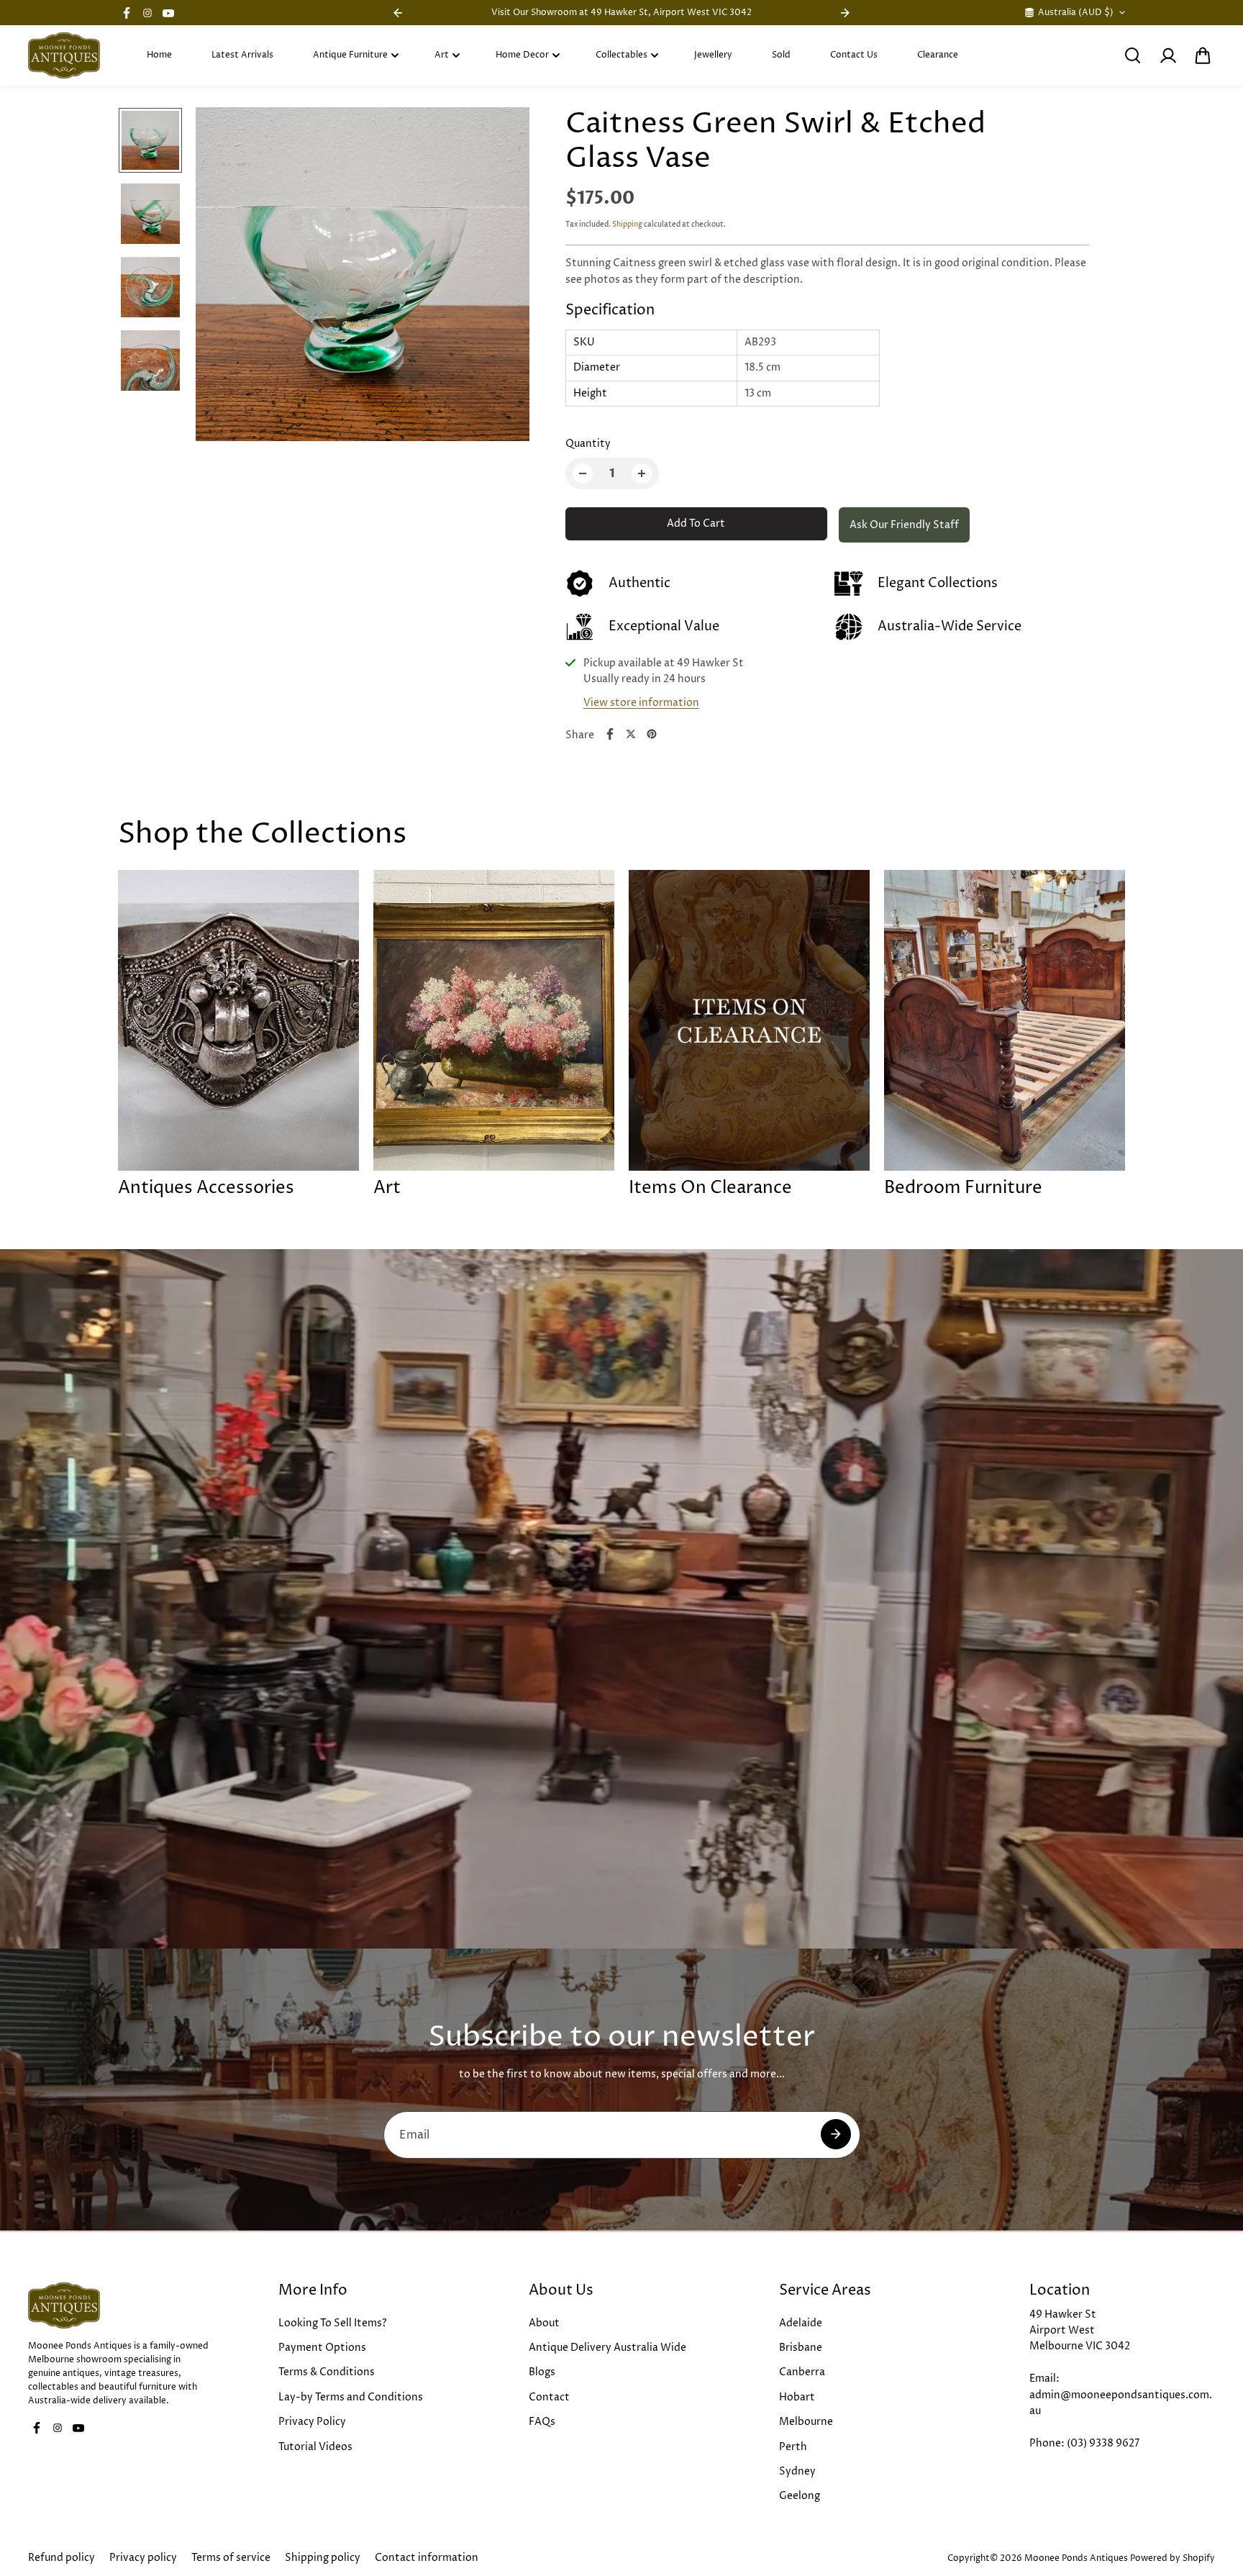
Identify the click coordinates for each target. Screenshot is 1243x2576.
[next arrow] (501, 277)
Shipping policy (323, 2558)
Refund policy (62, 2558)
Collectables (621, 55)
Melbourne (806, 2422)
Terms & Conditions (327, 2372)
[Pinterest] (652, 734)
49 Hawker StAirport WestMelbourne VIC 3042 (1080, 2331)
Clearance (938, 55)
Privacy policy (143, 2558)
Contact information (427, 2558)
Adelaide (801, 2323)
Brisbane (801, 2348)
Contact (549, 2397)
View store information (641, 703)
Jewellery (713, 55)
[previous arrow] (224, 277)
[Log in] (1167, 55)
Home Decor (522, 55)
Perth (793, 2447)
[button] (1203, 55)
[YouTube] (168, 13)
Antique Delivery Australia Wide (607, 2348)
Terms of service (231, 2558)
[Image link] (121, 2305)
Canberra (802, 2372)
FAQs (542, 2422)
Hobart (797, 2397)
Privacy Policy (312, 2422)
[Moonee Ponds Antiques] (64, 55)
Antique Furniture (350, 55)
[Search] (1132, 55)
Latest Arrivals (242, 55)
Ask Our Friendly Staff (904, 525)
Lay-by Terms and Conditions (351, 2397)
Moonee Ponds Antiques (1076, 2558)
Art (442, 55)
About (544, 2323)
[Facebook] (127, 13)
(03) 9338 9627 (1103, 2443)
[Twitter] (631, 734)
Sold (781, 55)
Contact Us (854, 55)
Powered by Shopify (1173, 2558)
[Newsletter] (836, 2134)
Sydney (797, 2471)
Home (159, 55)
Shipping (627, 225)
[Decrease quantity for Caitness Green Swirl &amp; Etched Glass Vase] (583, 473)
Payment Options (322, 2348)
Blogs (542, 2372)
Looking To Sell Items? (333, 2323)
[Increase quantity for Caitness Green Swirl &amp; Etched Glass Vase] (642, 473)
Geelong (800, 2496)
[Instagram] (147, 13)
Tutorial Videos (315, 2447)
